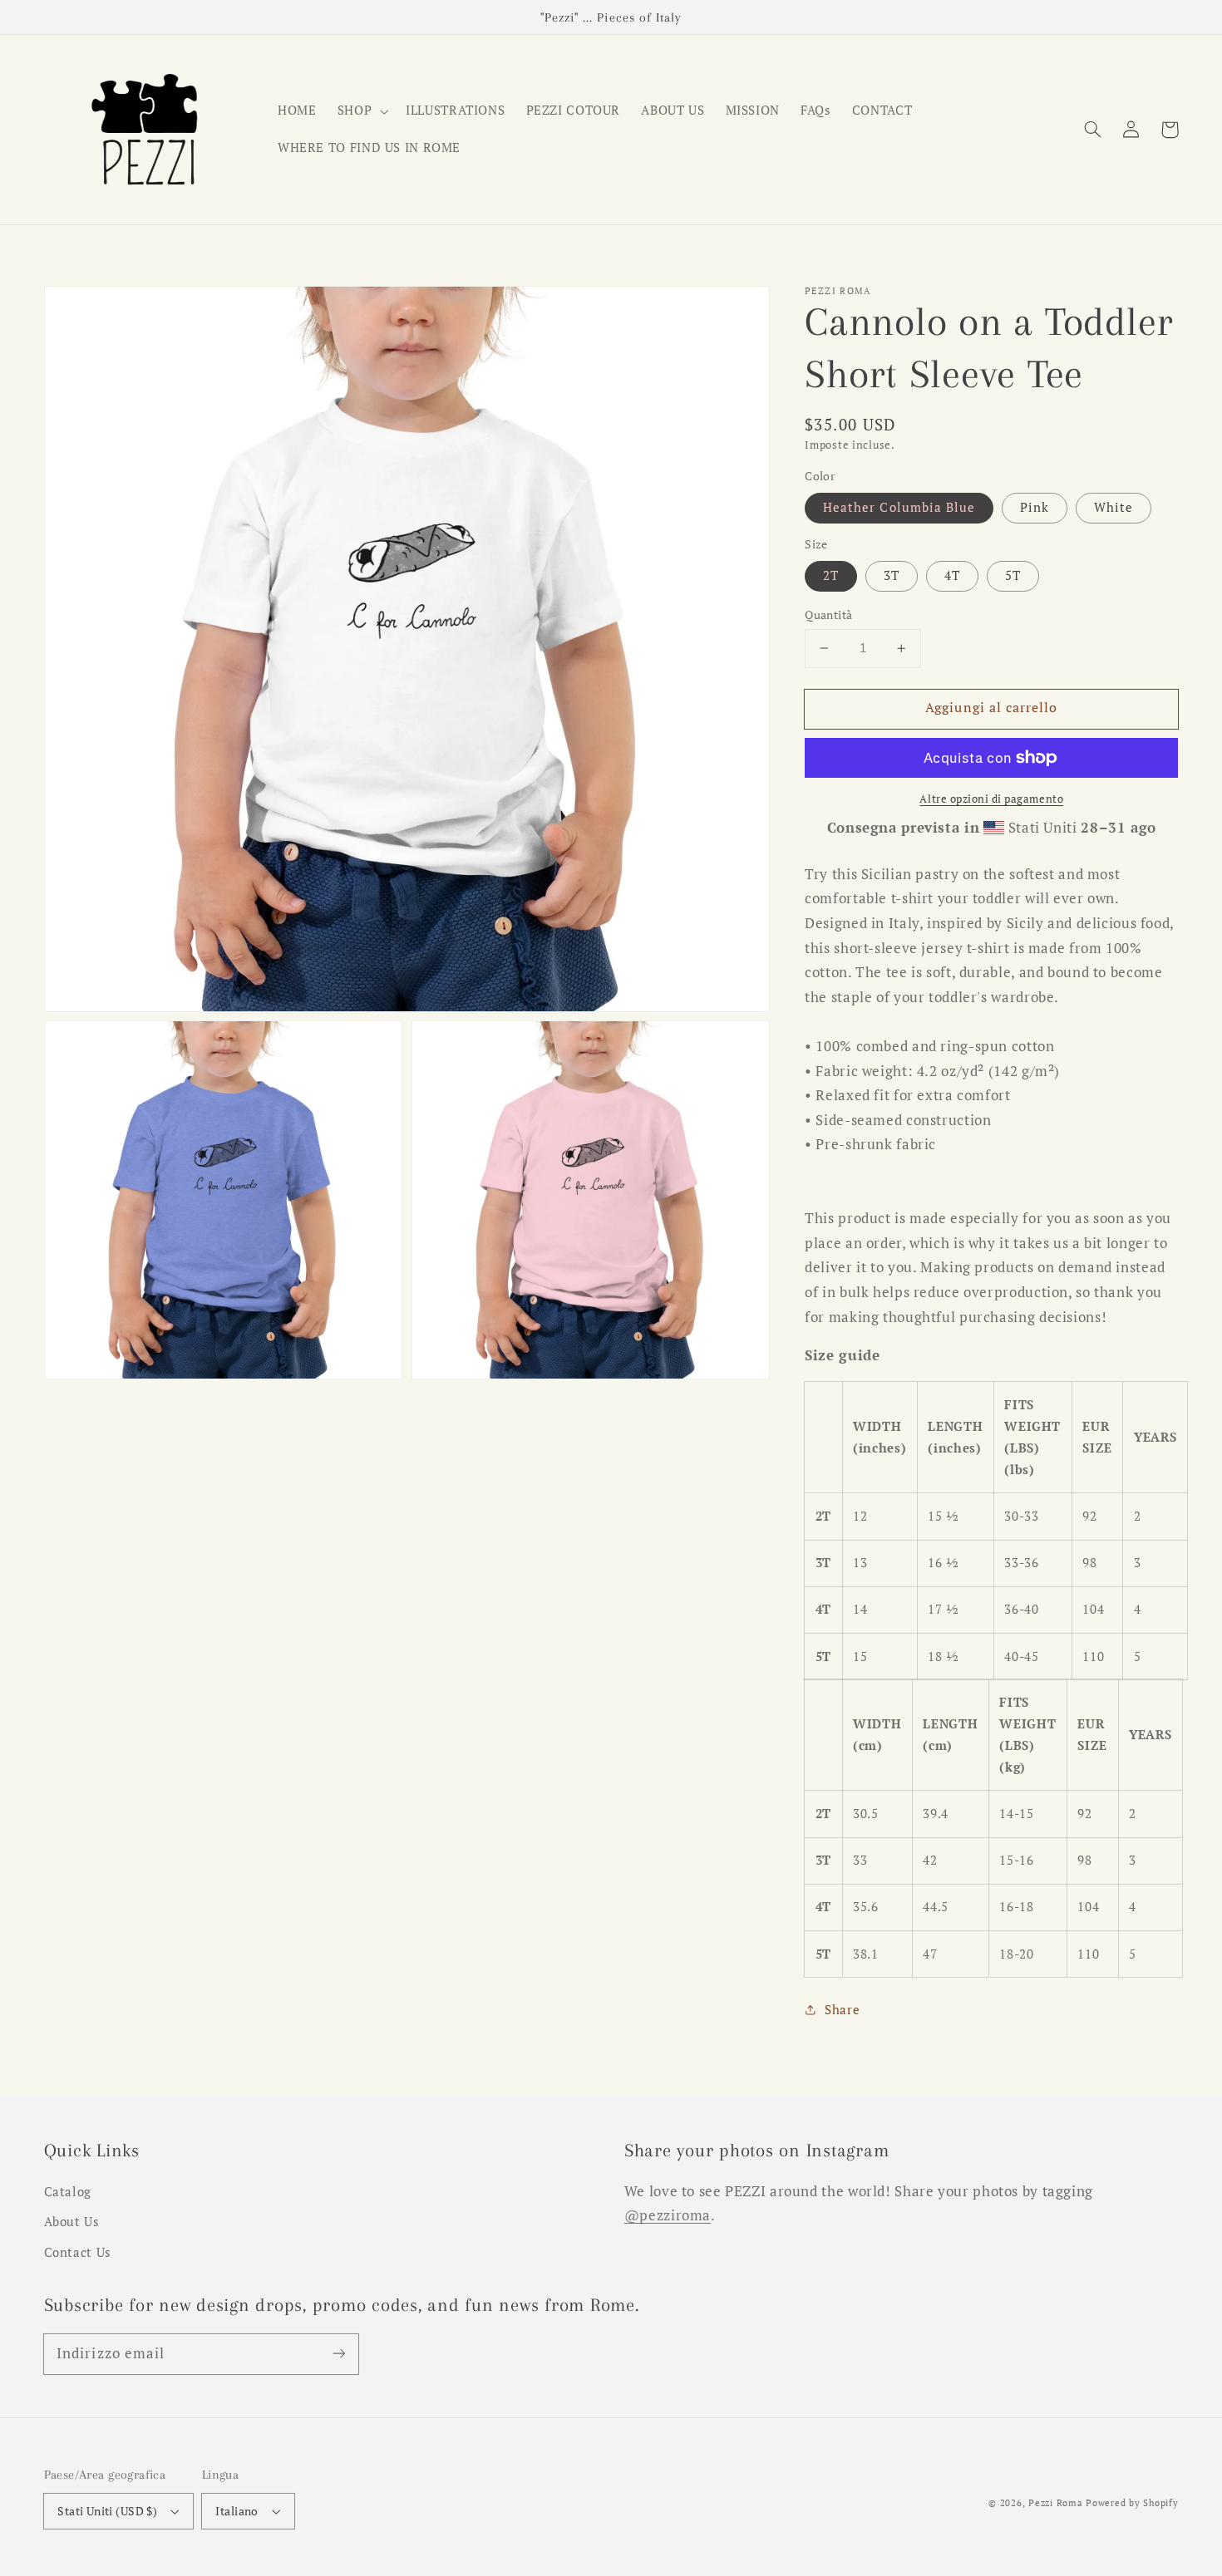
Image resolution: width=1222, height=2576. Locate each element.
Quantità (828, 615)
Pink (1035, 507)
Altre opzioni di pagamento (991, 799)
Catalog (68, 2192)
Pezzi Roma (1055, 2503)
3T (892, 575)
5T (1013, 575)
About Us (72, 2222)
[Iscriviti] (338, 2353)
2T (831, 575)
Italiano (237, 2511)
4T (952, 575)
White (1114, 507)
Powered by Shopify (1132, 2503)
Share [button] (842, 2010)
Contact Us (78, 2252)
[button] (1093, 130)
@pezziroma (668, 2215)
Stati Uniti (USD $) (107, 2511)
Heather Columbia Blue (899, 507)
